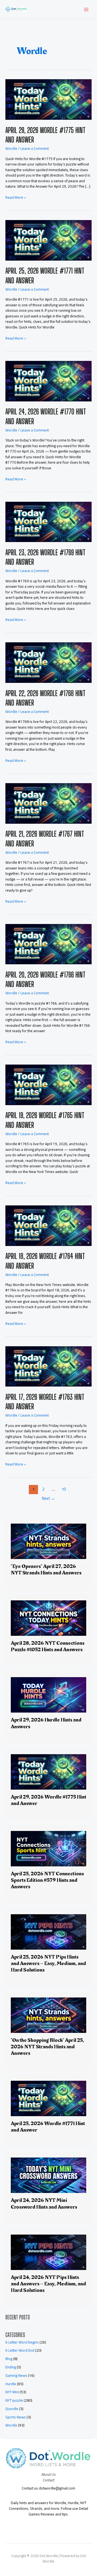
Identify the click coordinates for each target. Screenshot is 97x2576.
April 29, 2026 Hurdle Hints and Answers (46, 1723)
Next (48, 1498)
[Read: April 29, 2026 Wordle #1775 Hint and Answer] (48, 99)
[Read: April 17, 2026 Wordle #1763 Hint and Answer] (48, 1366)
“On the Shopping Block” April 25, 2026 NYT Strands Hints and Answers (47, 2047)
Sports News (16, 2417)
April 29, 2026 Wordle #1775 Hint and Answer (48, 1800)
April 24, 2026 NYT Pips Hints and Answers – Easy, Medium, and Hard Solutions (48, 2284)
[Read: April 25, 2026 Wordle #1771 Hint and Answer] (48, 240)
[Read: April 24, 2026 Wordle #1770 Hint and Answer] (48, 381)
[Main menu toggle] (86, 9)
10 (64, 1489)
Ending (11, 2367)
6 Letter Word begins (22, 2342)
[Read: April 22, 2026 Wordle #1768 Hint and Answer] (48, 662)
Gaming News (16, 2375)
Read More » (16, 197)
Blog (9, 2359)
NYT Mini (12, 2392)
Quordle (12, 2409)
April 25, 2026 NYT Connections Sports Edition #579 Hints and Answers (47, 1880)
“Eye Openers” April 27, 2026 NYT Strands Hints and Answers (46, 1570)
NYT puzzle (14, 2400)
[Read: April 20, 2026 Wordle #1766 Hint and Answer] (48, 944)
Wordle (11, 148)
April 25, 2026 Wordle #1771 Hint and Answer (48, 2127)
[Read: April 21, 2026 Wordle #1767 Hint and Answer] (48, 803)
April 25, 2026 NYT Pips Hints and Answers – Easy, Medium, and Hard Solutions (48, 1963)
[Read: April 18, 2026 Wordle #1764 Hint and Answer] (48, 1225)
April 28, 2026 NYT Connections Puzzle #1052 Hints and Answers (48, 1646)
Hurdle (11, 2384)
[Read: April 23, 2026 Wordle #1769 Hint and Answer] (48, 521)
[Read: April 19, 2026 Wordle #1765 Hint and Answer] (48, 1085)
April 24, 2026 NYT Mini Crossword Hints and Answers (44, 2203)
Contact (49, 2480)
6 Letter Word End (20, 2350)
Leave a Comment (35, 148)
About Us (49, 2474)
